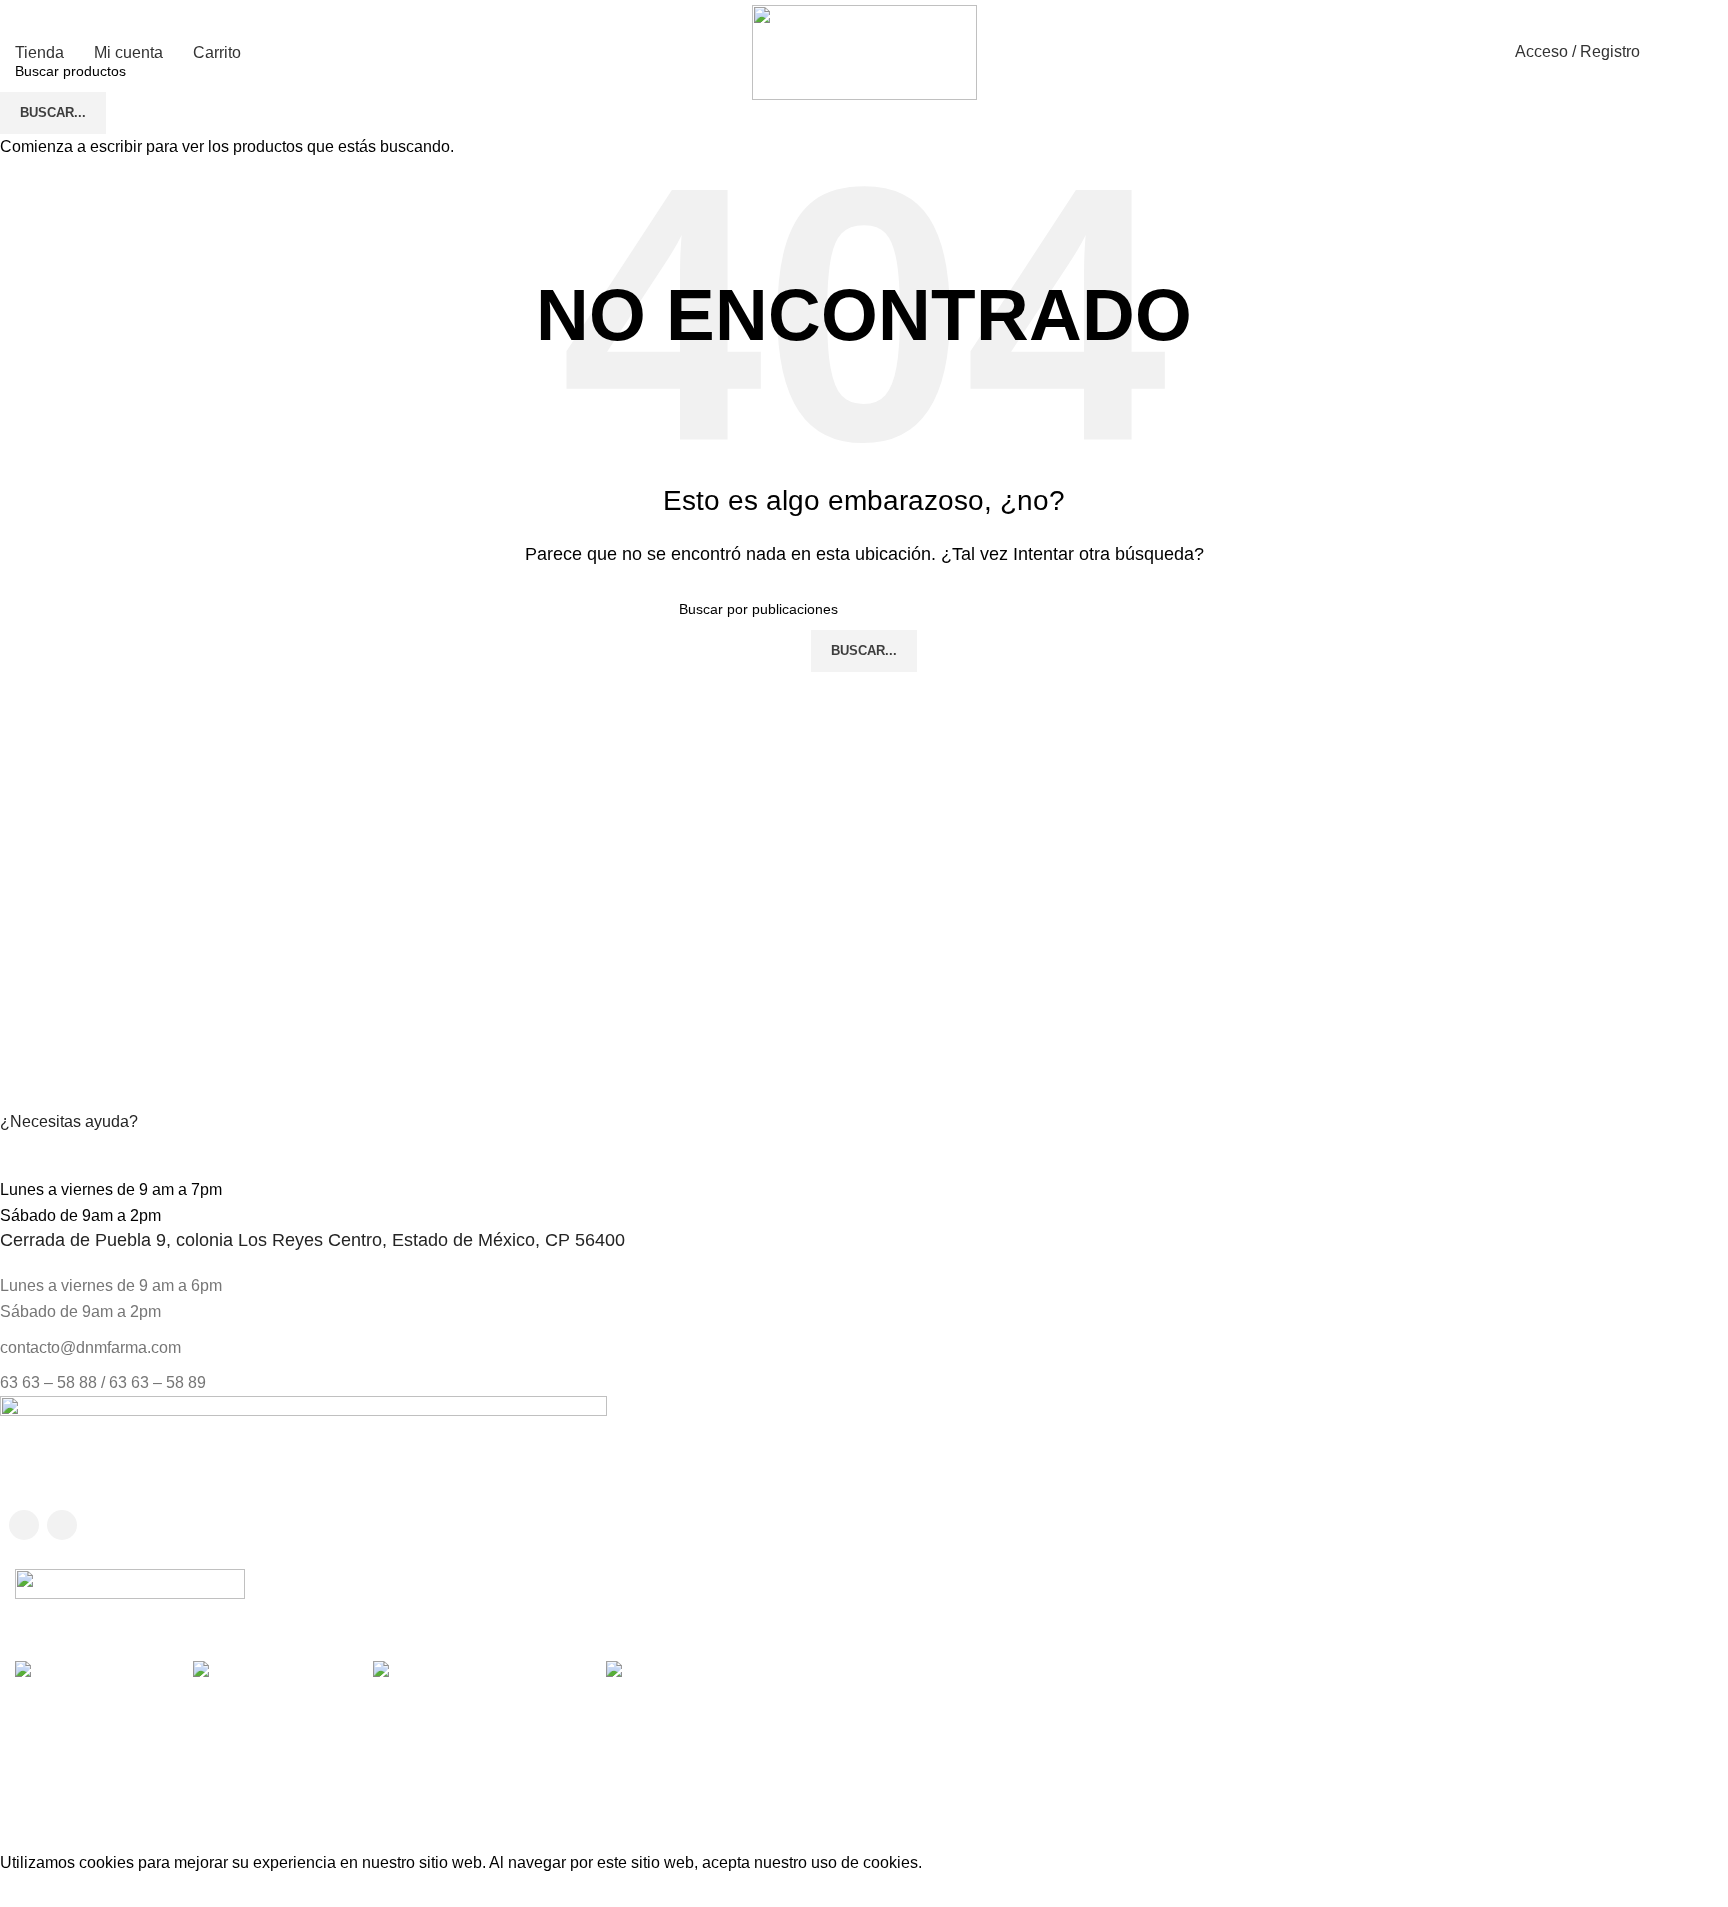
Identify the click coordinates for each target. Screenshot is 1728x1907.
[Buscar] (1666, 52)
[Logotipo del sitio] (864, 51)
